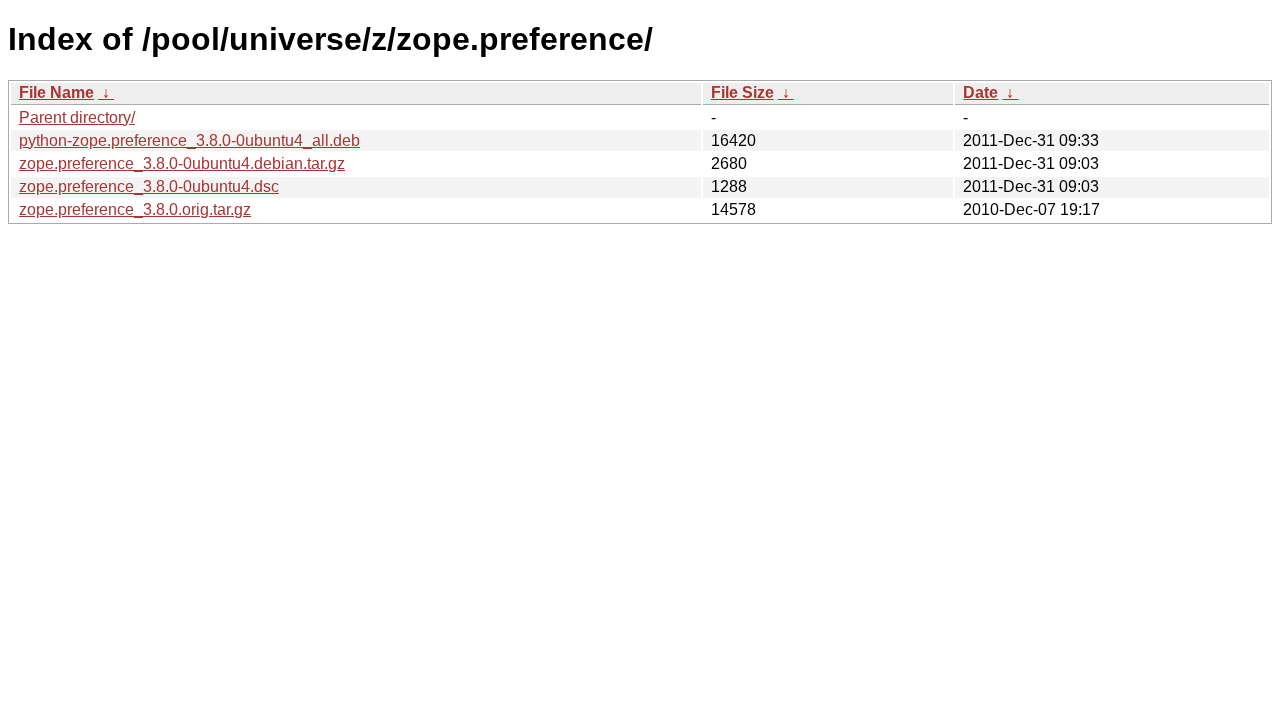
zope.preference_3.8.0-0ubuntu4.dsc (149, 186)
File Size (742, 92)
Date (980, 92)
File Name (56, 92)
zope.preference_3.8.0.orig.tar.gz (135, 209)
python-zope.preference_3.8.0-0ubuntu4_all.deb (189, 140)
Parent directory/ (77, 117)
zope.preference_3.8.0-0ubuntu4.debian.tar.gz (182, 163)
